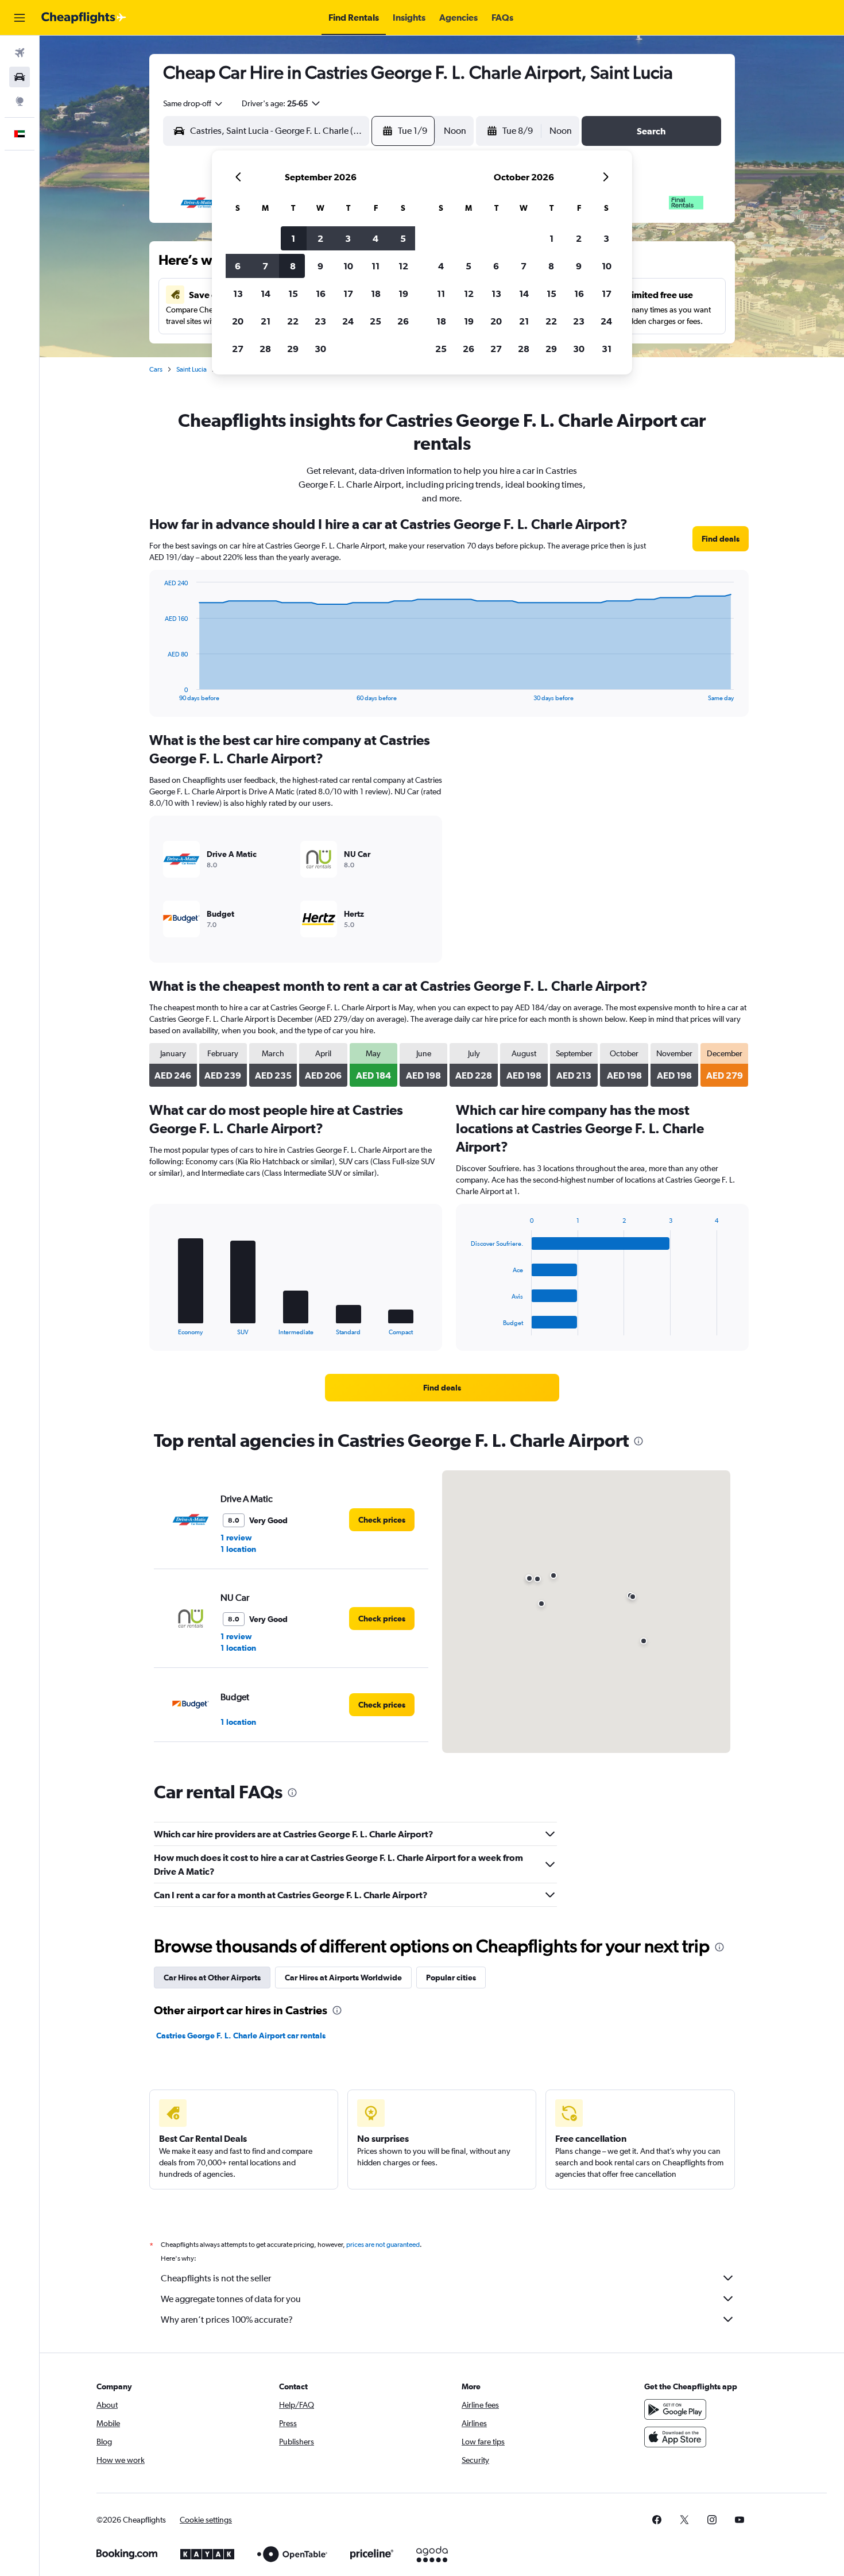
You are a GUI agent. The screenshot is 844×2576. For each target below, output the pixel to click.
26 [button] (403, 321)
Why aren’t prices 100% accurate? (227, 2320)
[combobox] (193, 103)
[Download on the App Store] (675, 2437)
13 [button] (238, 293)
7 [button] (265, 266)
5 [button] (403, 238)
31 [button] (607, 349)
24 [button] (348, 321)
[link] (721, 539)
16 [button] (321, 293)
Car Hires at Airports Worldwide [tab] (343, 1978)
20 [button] (238, 321)
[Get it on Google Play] (675, 2409)
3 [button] (348, 238)
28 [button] (265, 349)
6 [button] (238, 266)
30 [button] (320, 349)
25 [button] (375, 321)
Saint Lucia (191, 369)
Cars (156, 369)
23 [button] (320, 321)
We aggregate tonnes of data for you (231, 2299)
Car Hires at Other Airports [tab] (212, 1978)
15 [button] (293, 293)
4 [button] (375, 238)
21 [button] (266, 321)
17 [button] (348, 293)
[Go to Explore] (20, 101)
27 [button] (238, 349)
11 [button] (375, 266)
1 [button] (293, 238)
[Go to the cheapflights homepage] (84, 18)
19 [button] (403, 293)
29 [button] (293, 349)
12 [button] (403, 266)
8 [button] (293, 266)
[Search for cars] (20, 77)
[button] (20, 18)
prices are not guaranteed (383, 2245)
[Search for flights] (20, 53)
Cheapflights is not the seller (216, 2278)
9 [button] (320, 266)
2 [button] (320, 238)
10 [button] (348, 266)
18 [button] (376, 293)
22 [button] (293, 321)
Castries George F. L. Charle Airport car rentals (241, 2036)
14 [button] (266, 293)
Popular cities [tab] (451, 1978)
